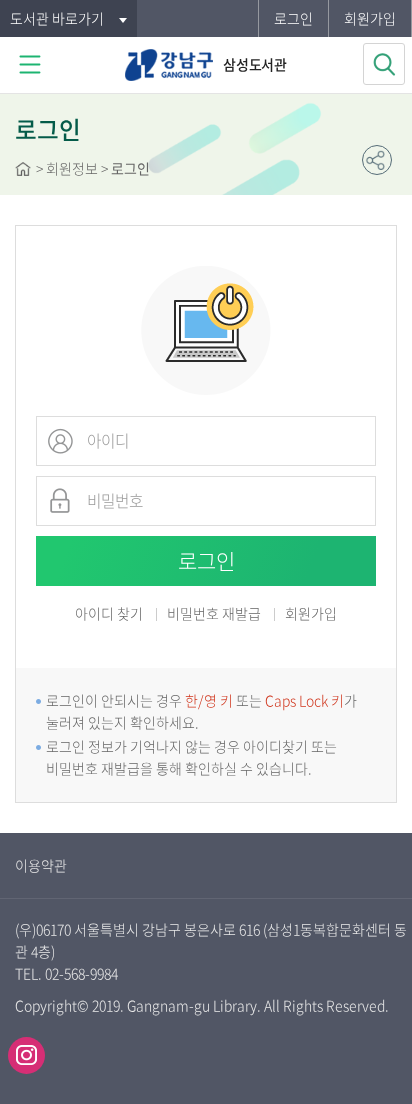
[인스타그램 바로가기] (26, 1055)
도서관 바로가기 (57, 18)
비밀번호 (60, 501)
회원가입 (370, 18)
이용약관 (41, 865)
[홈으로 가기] (23, 171)
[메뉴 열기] (30, 65)
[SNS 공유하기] (377, 160)
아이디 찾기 (109, 613)
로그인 (293, 18)
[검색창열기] (384, 64)
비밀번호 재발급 (214, 614)
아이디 (60, 441)
